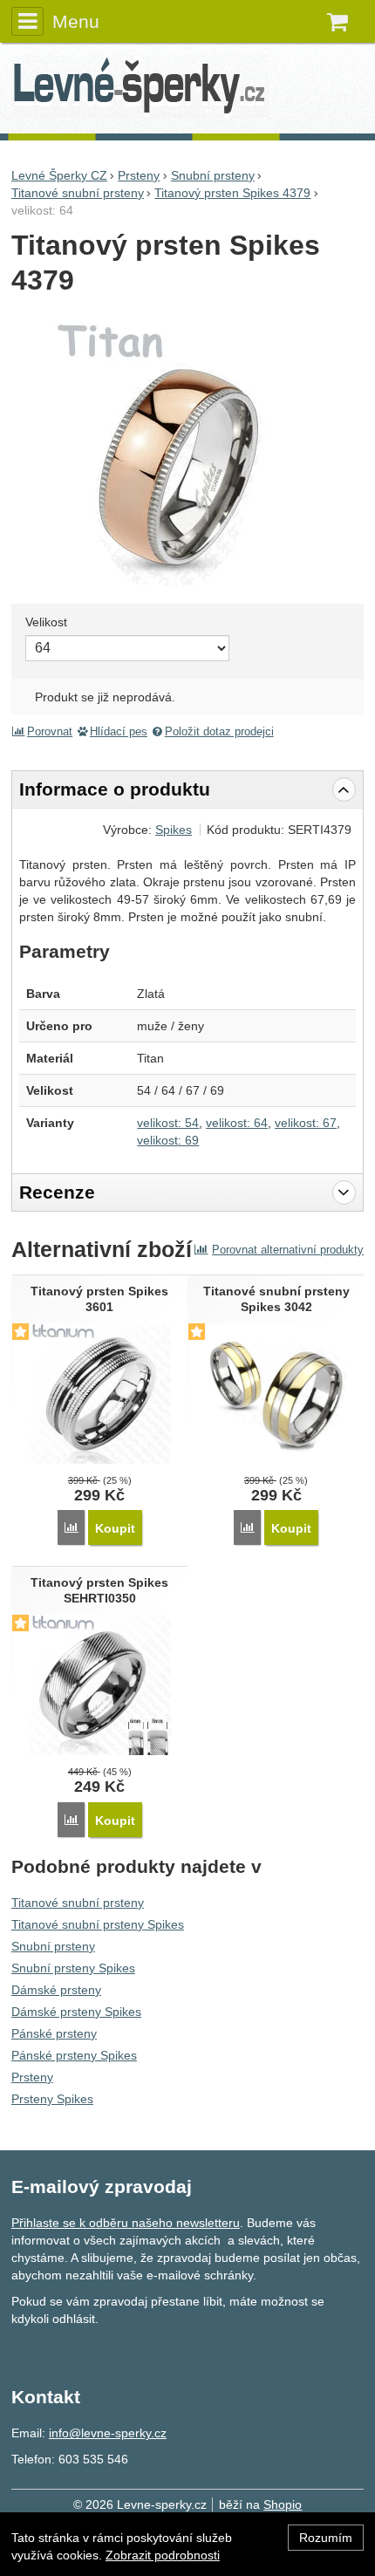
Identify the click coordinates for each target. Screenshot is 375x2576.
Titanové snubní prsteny (78, 1903)
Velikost (46, 622)
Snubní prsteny (53, 1946)
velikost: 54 (168, 1123)
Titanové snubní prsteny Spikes (98, 1924)
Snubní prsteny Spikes (73, 1968)
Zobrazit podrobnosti (163, 2555)
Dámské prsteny (56, 1990)
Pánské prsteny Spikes (74, 2055)
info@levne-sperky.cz (108, 2433)
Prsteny (32, 2077)
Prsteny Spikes (52, 2099)
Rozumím (326, 2538)
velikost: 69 (168, 1140)
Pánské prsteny (54, 2033)
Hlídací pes (119, 732)
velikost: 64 (237, 1123)
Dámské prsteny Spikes (76, 2012)
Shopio (283, 2504)
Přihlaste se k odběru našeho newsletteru (126, 2223)
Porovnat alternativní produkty (288, 1250)
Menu (76, 21)
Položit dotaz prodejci (219, 732)
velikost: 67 (306, 1123)
